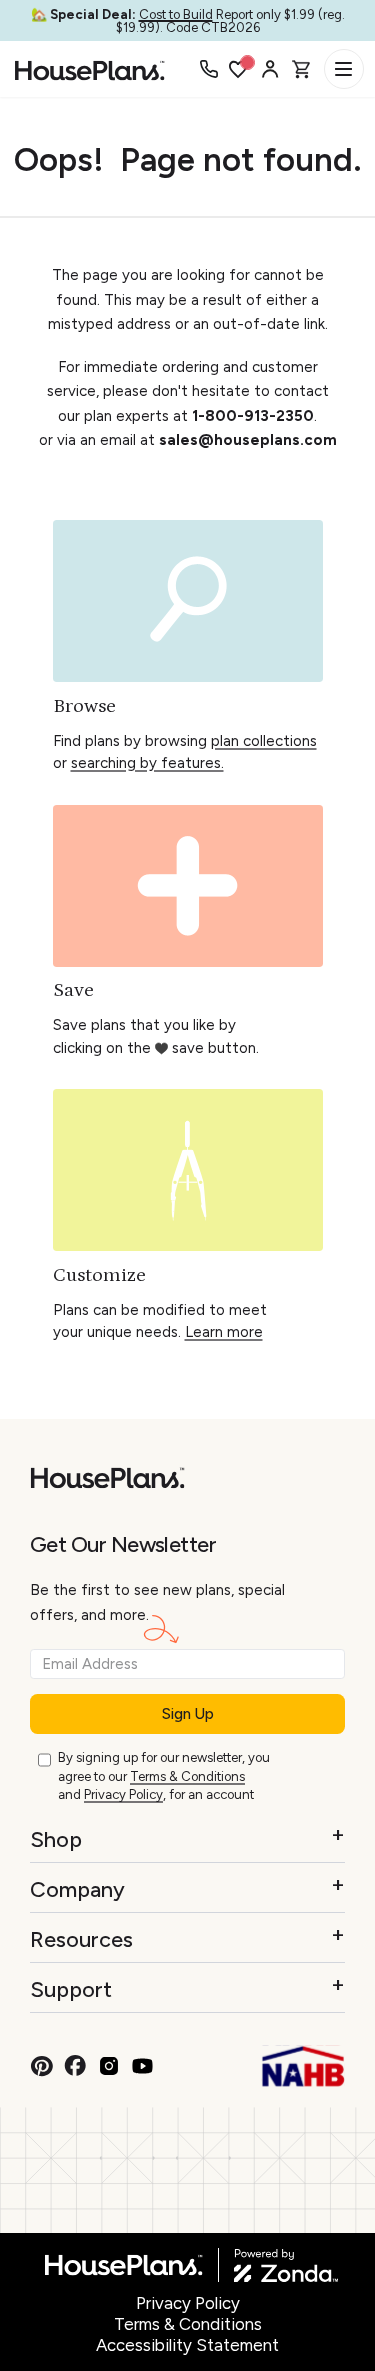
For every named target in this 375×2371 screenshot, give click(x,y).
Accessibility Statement (187, 2345)
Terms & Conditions (187, 1776)
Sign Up (188, 1714)
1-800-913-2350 (253, 416)
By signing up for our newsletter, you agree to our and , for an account (164, 1776)
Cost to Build (176, 14)
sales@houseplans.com (248, 440)
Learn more (224, 1332)
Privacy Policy (123, 1794)
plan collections (264, 741)
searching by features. (147, 763)
